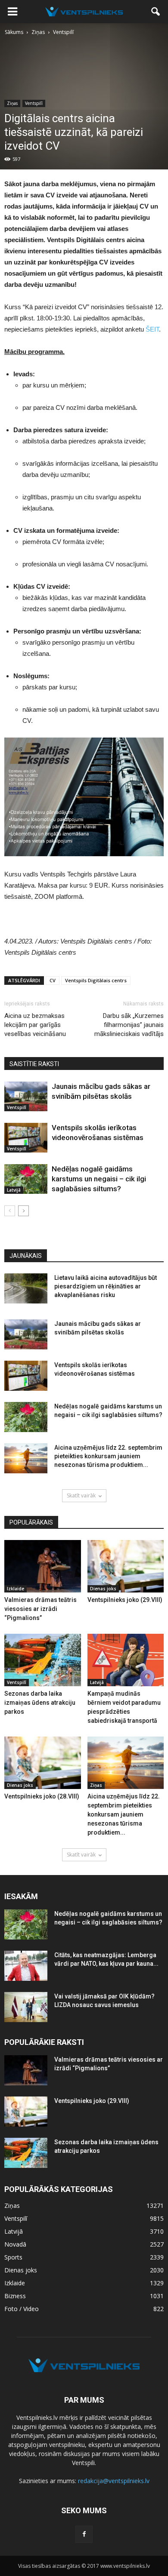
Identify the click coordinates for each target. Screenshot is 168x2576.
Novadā (15, 2244)
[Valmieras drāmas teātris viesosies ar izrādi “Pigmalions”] (43, 1566)
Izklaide (16, 1589)
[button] (156, 12)
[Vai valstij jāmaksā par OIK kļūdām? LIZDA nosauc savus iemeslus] (26, 2007)
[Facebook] (84, 2534)
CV (53, 980)
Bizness (15, 2296)
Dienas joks (103, 1589)
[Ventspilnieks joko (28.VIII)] (43, 1763)
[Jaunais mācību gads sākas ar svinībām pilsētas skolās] (26, 1096)
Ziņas (12, 103)
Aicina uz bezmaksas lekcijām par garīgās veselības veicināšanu (35, 1025)
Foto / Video (22, 2309)
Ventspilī (34, 103)
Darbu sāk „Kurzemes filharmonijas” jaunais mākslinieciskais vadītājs (129, 1025)
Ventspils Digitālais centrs (96, 980)
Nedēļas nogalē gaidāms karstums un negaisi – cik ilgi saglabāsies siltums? (99, 1179)
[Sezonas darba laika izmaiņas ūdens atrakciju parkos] (43, 1660)
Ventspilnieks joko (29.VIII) (125, 1600)
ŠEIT (152, 329)
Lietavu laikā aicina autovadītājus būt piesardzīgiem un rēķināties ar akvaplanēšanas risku (106, 1286)
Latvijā (14, 1190)
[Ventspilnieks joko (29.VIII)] (126, 1566)
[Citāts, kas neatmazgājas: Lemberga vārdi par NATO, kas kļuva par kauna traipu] (26, 1966)
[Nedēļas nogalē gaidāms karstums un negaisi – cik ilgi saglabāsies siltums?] (26, 1179)
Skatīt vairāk (81, 1495)
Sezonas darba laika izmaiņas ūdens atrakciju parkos (40, 1703)
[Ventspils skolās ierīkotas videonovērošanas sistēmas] (26, 1138)
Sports (13, 2257)
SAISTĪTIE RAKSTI (34, 1064)
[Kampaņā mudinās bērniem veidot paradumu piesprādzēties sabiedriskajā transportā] (126, 1660)
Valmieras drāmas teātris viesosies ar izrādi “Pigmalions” (40, 1609)
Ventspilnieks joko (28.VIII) (42, 1796)
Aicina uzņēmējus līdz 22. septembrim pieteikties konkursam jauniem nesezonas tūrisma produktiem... (108, 1456)
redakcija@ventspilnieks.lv (114, 2481)
